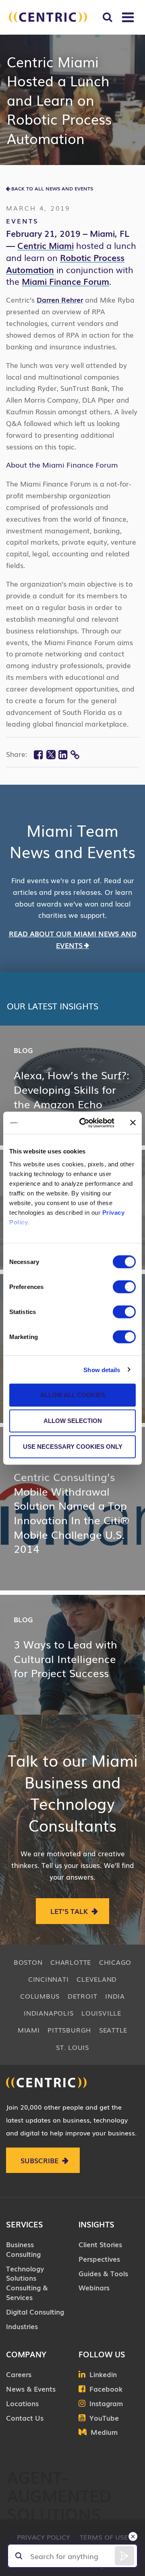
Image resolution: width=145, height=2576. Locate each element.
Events (22, 221)
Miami (29, 2030)
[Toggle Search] (107, 17)
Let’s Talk (69, 1911)
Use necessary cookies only (73, 1447)
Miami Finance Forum (65, 281)
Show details (102, 1369)
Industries (22, 2326)
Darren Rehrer (60, 300)
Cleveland (97, 1979)
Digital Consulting (35, 2312)
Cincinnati (49, 1979)
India (115, 1996)
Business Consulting (23, 2249)
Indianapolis (49, 2013)
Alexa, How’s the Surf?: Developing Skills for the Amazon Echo (71, 1089)
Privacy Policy (43, 2537)
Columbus (40, 1996)
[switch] (124, 1287)
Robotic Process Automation (65, 263)
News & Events (31, 2389)
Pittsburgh (69, 2030)
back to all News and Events (52, 188)
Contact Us (25, 2418)
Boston (28, 1962)
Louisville (101, 2013)
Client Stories (100, 2244)
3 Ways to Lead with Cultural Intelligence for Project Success (65, 1658)
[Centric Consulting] (48, 17)
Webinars (94, 2287)
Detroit (82, 1996)
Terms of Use (104, 2537)
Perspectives (99, 2259)
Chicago (115, 1962)
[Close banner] (133, 1123)
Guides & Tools (103, 2273)
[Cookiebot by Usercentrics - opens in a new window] (84, 1123)
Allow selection (73, 1421)
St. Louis (72, 2047)
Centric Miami (46, 245)
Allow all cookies (73, 1395)
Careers (19, 2374)
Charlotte (71, 1962)
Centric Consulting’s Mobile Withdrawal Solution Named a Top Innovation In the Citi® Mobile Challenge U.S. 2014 (71, 1513)
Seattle (113, 2030)
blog (23, 1050)
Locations (22, 2403)
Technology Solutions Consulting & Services (27, 2283)
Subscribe (39, 2160)
